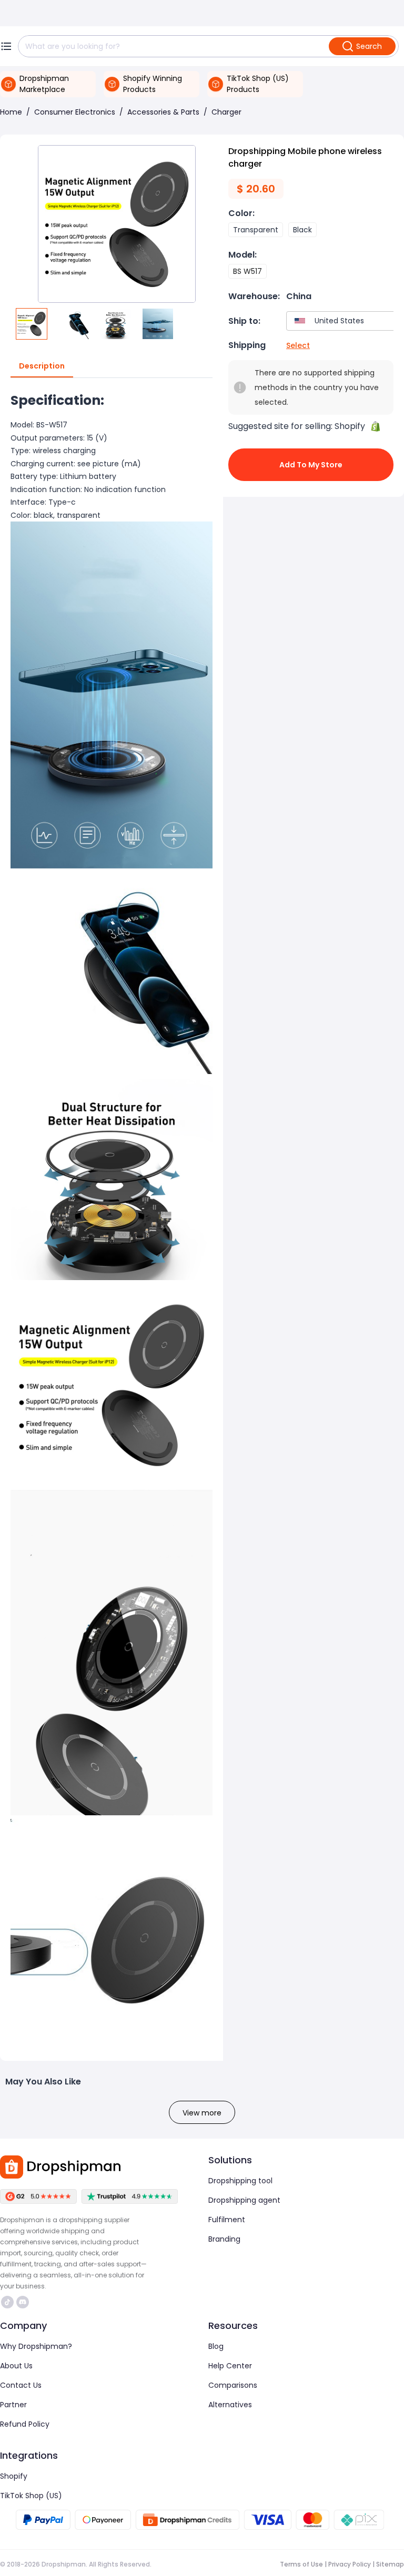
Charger (226, 112)
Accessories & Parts (163, 112)
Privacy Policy (350, 2564)
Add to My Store (311, 465)
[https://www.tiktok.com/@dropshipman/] (7, 2302)
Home (11, 112)
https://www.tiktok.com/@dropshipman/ (9, 2302)
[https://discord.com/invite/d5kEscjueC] (23, 2302)
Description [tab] (42, 366)
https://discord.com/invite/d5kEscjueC (24, 2302)
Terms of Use (301, 2564)
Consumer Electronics (75, 112)
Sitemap (390, 2564)
